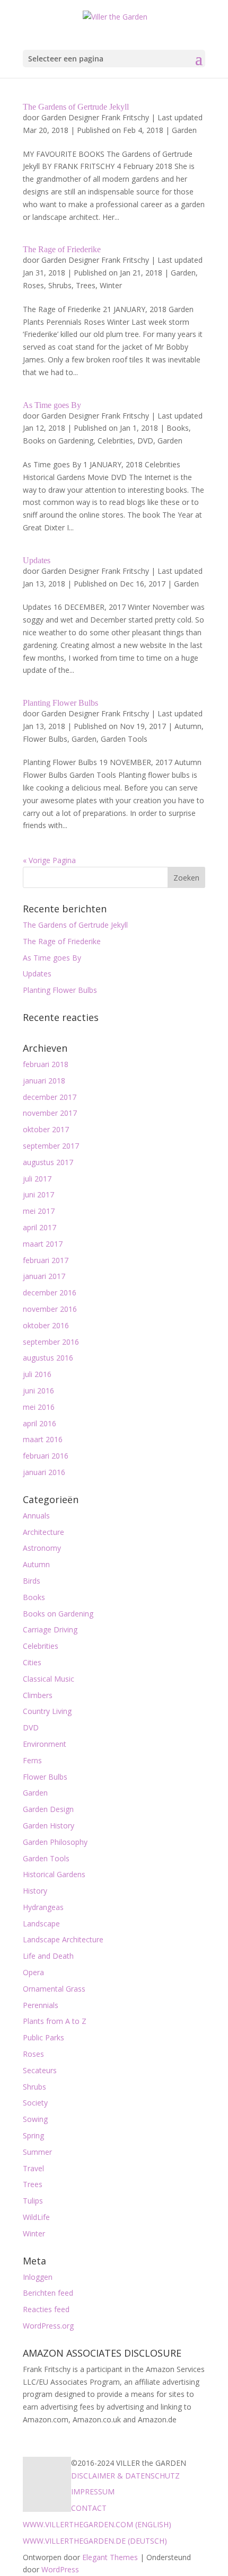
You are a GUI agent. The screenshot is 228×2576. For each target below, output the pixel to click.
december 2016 (50, 1293)
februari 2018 (46, 1064)
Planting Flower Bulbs (60, 703)
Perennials (41, 2005)
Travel (33, 2168)
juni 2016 (38, 1391)
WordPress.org (48, 2326)
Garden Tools (124, 739)
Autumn (188, 726)
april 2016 (40, 1423)
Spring (33, 2135)
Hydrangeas (43, 1907)
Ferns (32, 1760)
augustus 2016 (48, 1358)
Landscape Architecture (63, 1939)
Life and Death (48, 1956)
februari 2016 (46, 1456)
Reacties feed (46, 2309)
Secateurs (40, 2070)
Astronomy (42, 1548)
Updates (37, 560)
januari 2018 (44, 1081)
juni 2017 (38, 1194)
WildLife (36, 2217)
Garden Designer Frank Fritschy (95, 117)
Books (178, 428)
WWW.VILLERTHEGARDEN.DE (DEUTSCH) (95, 2541)
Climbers (38, 1695)
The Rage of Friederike (62, 249)
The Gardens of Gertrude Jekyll (76, 107)
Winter (111, 285)
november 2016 (50, 1309)
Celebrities (115, 441)
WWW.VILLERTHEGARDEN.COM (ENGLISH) (97, 2524)
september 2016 (51, 1342)
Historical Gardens (54, 1874)
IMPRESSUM (93, 2491)
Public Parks (43, 2037)
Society (35, 2103)
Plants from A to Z (55, 2021)
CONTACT (89, 2508)
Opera (33, 1972)
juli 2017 (37, 1179)
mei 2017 (39, 1211)
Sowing (35, 2119)
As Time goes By (52, 405)
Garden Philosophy (55, 1842)
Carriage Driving (50, 1629)
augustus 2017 (48, 1162)
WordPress (60, 2569)
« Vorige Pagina (49, 860)
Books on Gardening (58, 441)
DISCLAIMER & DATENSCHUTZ (125, 2476)
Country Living (47, 1711)
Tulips (33, 2201)
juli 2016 (37, 1374)
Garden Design (48, 1809)
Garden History (49, 1826)
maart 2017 (43, 1244)
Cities (32, 1662)
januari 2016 (44, 1472)
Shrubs (60, 285)
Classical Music (49, 1679)
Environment (45, 1744)
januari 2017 (44, 1276)
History (35, 1891)
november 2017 (50, 1113)
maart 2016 (43, 1439)
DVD (145, 441)
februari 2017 (46, 1260)
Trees (86, 285)
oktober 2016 (46, 1325)
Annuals (36, 1516)
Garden (184, 130)
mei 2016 (39, 1407)
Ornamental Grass (54, 1989)
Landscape (41, 1924)
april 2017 (40, 1227)
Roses (33, 285)
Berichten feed (48, 2293)
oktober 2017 (46, 1129)
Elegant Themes (110, 2557)
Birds (32, 1581)
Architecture (43, 1532)
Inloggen (38, 2277)
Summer (37, 2152)
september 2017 (51, 1146)
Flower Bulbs (45, 739)
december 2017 (50, 1097)
